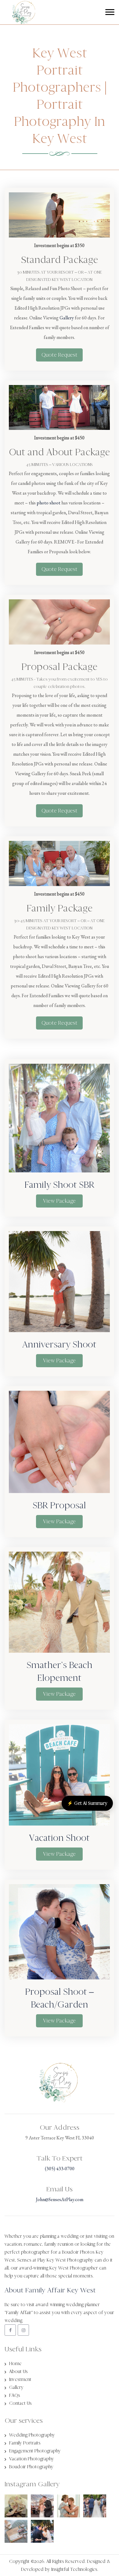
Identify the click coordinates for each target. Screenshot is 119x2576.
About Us (18, 2371)
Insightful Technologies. (75, 2569)
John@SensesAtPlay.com (60, 2199)
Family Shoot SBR (59, 1185)
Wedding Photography (32, 2435)
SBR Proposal (59, 1505)
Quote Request (60, 355)
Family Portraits (25, 2443)
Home (15, 2363)
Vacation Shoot (59, 1838)
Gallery (67, 318)
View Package (59, 1201)
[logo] (18, 18)
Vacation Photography (32, 2459)
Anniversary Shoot (59, 1344)
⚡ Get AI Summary (87, 1803)
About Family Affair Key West (50, 2290)
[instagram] (23, 2330)
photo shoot (49, 503)
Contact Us (20, 2403)
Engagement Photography (35, 2451)
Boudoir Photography (31, 2467)
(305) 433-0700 (60, 2169)
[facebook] (10, 2330)
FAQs (15, 2395)
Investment (20, 2379)
